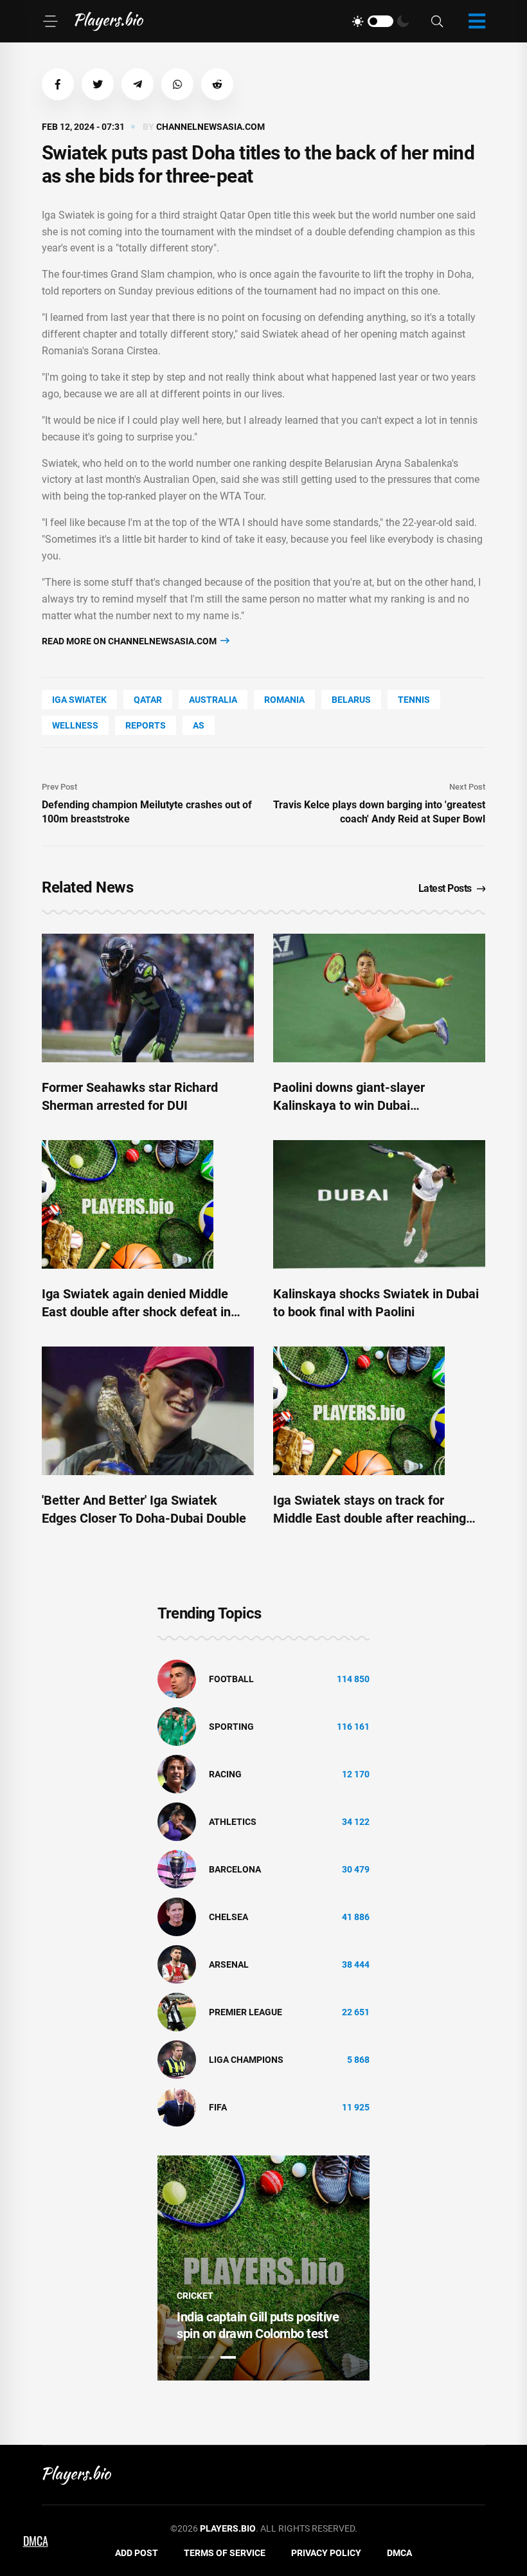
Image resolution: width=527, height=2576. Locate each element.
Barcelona (235, 1869)
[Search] (437, 22)
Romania (284, 700)
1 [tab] (184, 2357)
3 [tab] (228, 2357)
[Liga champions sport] (177, 2059)
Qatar (148, 700)
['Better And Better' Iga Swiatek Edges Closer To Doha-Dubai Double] (148, 1411)
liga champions (246, 2060)
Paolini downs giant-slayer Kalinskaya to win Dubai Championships (349, 1105)
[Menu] (50, 21)
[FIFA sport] (177, 2107)
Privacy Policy (326, 2553)
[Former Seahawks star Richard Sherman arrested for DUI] (148, 998)
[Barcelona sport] (177, 1869)
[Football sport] (177, 1678)
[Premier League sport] (177, 2011)
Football (231, 1679)
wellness (75, 725)
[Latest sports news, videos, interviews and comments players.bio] (109, 21)
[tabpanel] (263, 2268)
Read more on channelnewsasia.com (130, 641)
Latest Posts (445, 888)
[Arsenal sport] (177, 1964)
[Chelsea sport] (177, 1916)
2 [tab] (206, 2357)
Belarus (351, 700)
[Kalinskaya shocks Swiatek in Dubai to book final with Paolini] (379, 1204)
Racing (225, 1774)
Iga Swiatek (79, 700)
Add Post (137, 2553)
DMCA (399, 2553)
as (199, 725)
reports (146, 725)
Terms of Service (225, 2553)
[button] (58, 84)
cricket (195, 2296)
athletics (233, 1822)
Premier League (246, 2012)
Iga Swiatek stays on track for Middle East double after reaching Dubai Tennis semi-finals (370, 1518)
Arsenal (229, 1964)
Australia (213, 700)
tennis (414, 700)
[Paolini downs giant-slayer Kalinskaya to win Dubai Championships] (379, 998)
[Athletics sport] (177, 1821)
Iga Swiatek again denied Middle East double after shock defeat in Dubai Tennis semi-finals (136, 1312)
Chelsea (228, 1917)
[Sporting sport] (177, 1726)
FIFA (218, 2107)
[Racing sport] (177, 1773)
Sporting (231, 1727)
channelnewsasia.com (210, 127)
